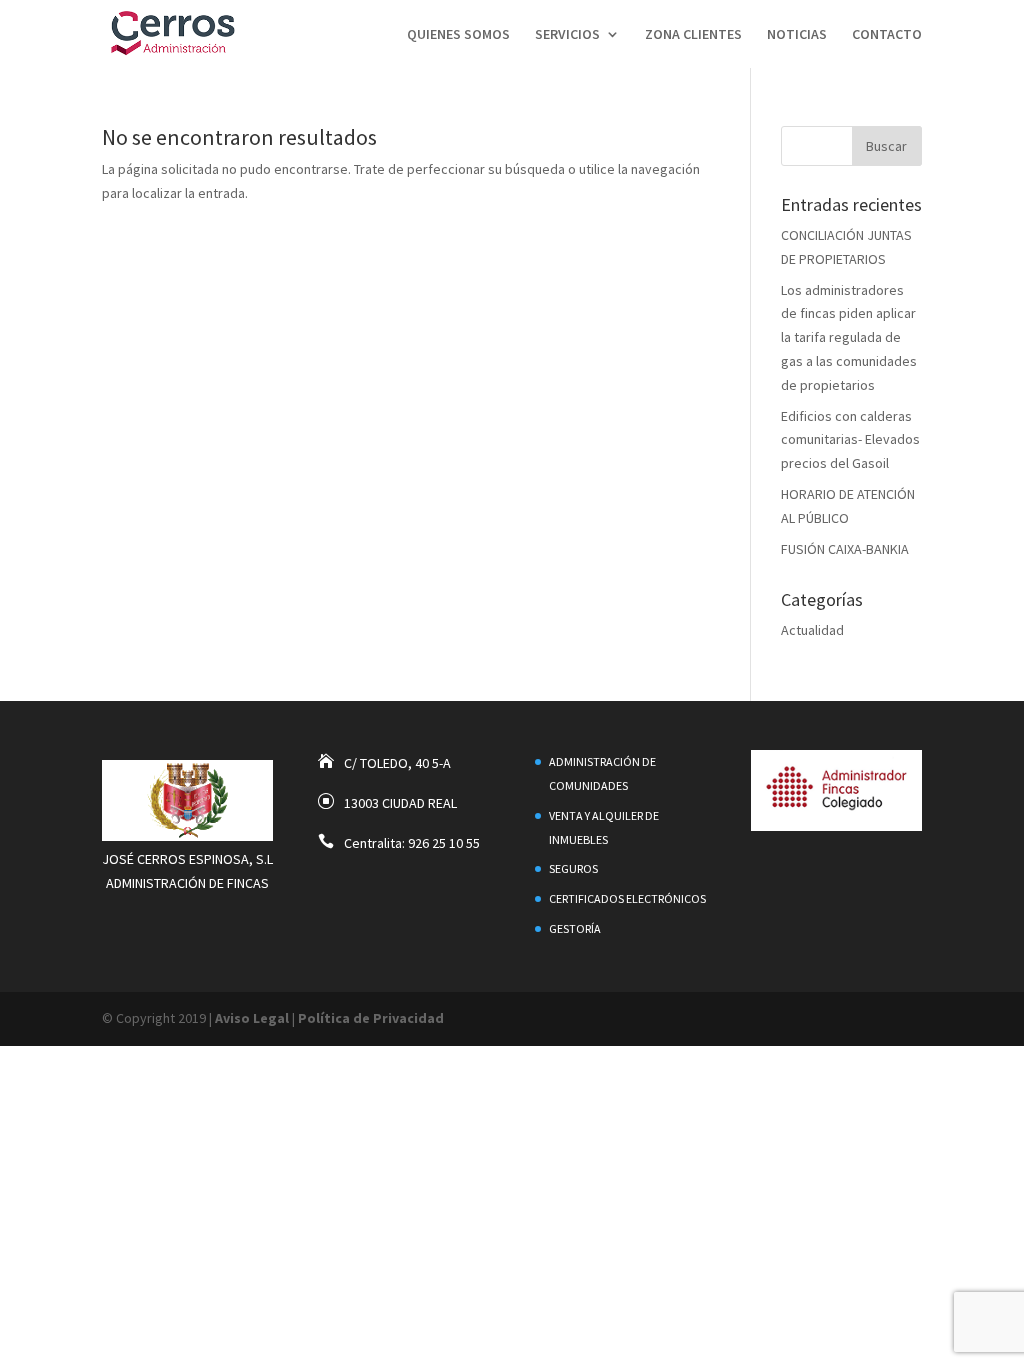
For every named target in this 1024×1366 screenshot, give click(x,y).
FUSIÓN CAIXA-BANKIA (845, 549)
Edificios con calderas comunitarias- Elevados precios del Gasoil (850, 440)
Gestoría (575, 928)
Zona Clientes (693, 35)
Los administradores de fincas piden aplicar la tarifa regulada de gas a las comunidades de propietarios (849, 337)
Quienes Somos (458, 35)
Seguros (573, 868)
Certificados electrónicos (627, 898)
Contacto (887, 35)
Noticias (797, 35)
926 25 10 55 (444, 843)
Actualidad (812, 630)
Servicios (567, 35)
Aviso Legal (252, 1018)
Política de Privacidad (371, 1018)
